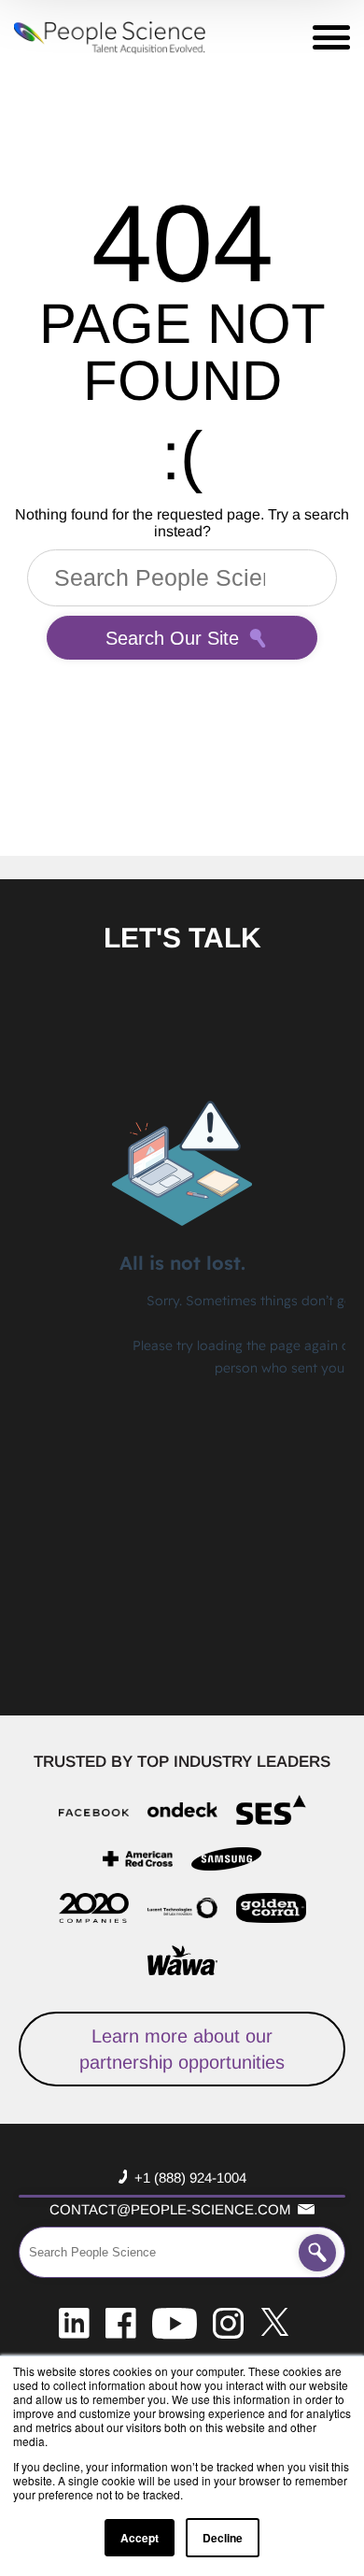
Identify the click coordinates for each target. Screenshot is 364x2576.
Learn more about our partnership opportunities (182, 2049)
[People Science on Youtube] (175, 2322)
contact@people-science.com (170, 2209)
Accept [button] (140, 2538)
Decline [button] (223, 2538)
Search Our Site (172, 638)
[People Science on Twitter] (275, 2322)
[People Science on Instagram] (228, 2322)
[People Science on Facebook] (121, 2322)
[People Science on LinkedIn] (74, 2322)
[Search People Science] (317, 2253)
